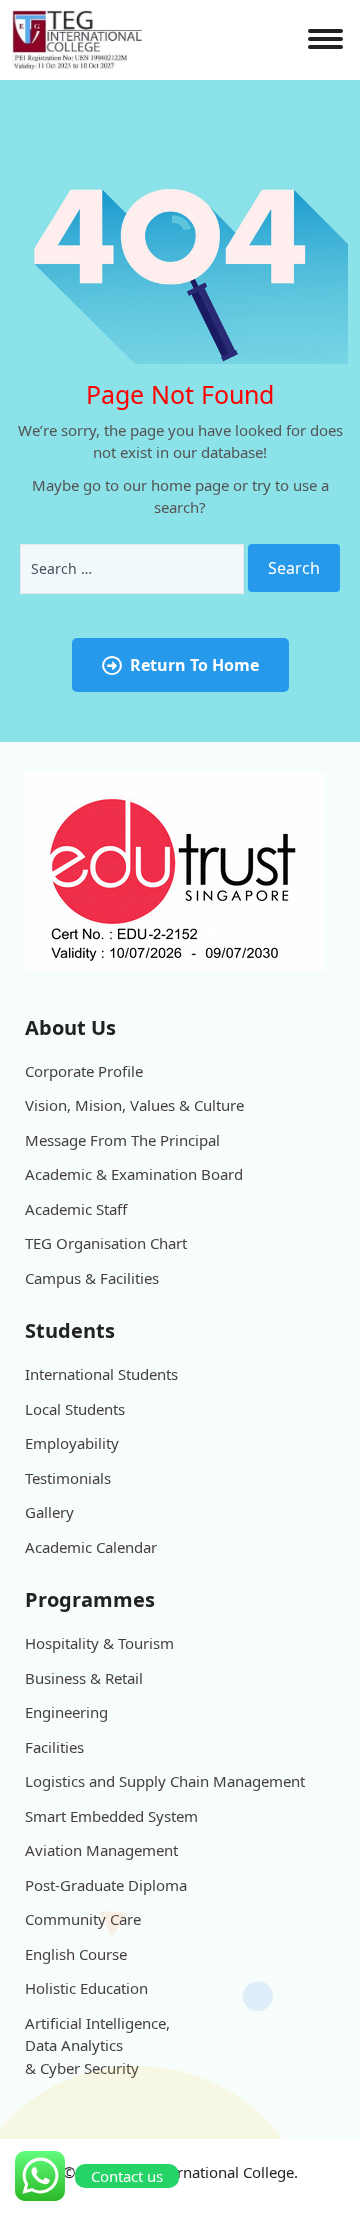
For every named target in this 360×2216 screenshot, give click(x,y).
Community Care (83, 1919)
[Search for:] (132, 569)
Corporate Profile (84, 1071)
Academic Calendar (91, 1547)
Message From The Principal (122, 1140)
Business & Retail (84, 1678)
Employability (72, 1443)
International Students (101, 1374)
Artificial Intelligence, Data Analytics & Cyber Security (97, 2045)
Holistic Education (86, 1988)
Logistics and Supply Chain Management (165, 1781)
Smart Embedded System (111, 1816)
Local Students (75, 1409)
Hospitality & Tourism (99, 1643)
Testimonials (68, 1478)
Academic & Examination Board (134, 1174)
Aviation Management (101, 1850)
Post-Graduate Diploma (106, 1885)
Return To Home (194, 665)
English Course (76, 1954)
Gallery (49, 1512)
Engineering (66, 1712)
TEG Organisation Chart (106, 1243)
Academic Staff (76, 1209)
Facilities (54, 1747)
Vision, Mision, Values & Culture (134, 1105)
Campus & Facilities (92, 1278)
